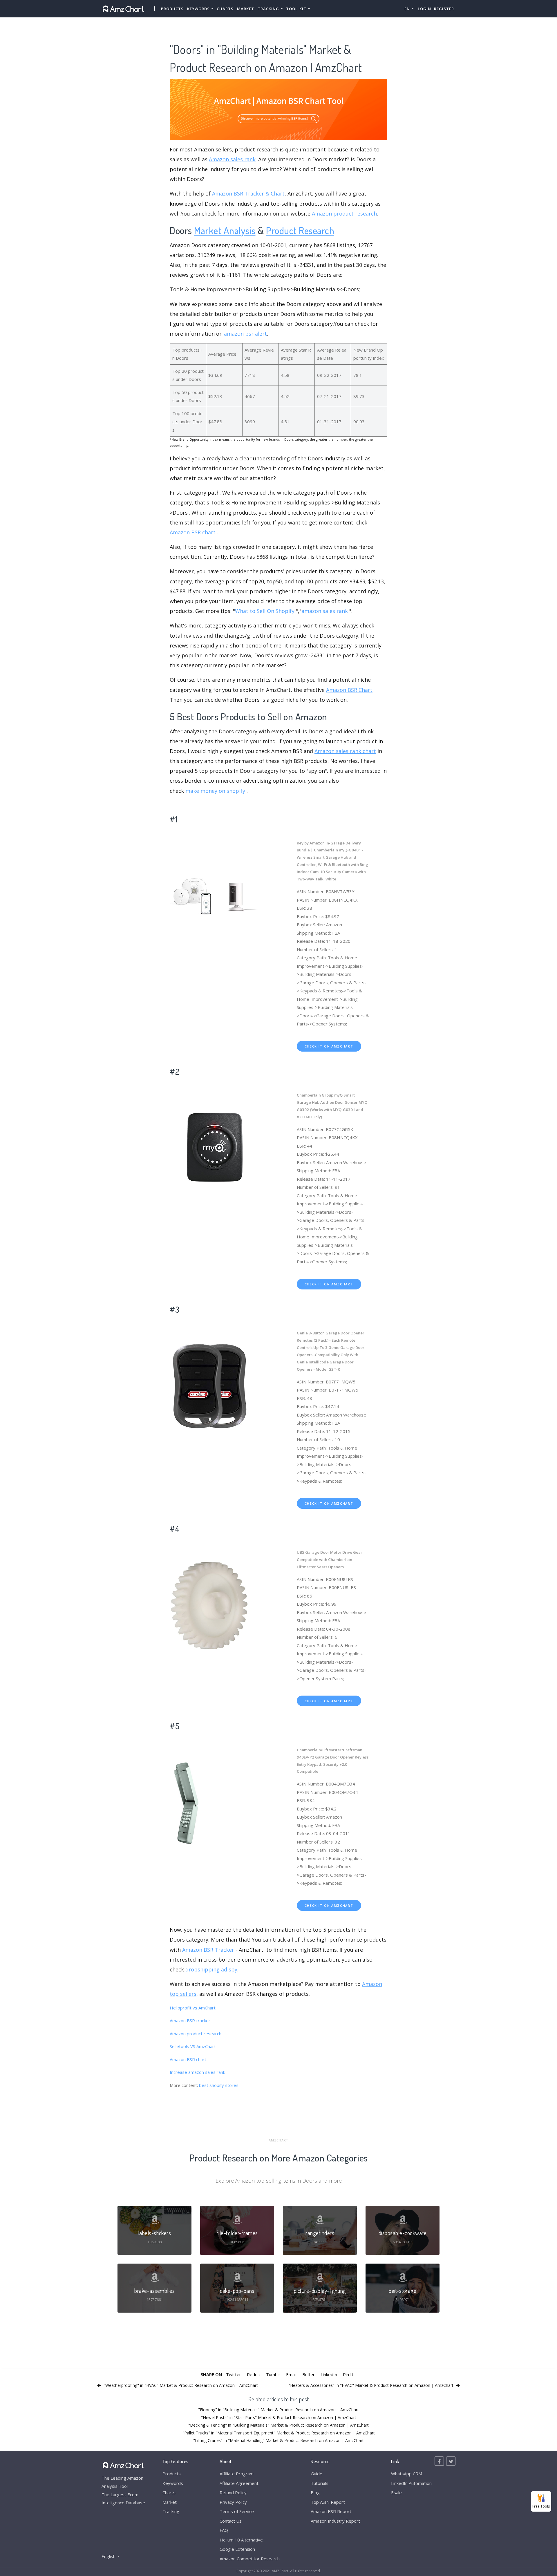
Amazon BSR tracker (190, 2020)
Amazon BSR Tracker (208, 1950)
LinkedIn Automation (411, 2483)
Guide (317, 2474)
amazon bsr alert (245, 334)
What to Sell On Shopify (265, 611)
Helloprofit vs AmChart (193, 2008)
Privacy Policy (233, 2502)
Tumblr (273, 2374)
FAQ (224, 2530)
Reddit (254, 2374)
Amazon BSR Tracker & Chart (248, 193)
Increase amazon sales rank (197, 2072)
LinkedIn (329, 2374)
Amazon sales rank (232, 159)
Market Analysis (225, 230)
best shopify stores (219, 2085)
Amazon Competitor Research (250, 2559)
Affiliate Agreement (239, 2483)
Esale (396, 2492)
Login (424, 9)
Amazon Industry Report (335, 2521)
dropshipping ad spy (211, 1969)
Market (246, 9)
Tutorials (320, 2483)
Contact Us (231, 2521)
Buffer (309, 2374)
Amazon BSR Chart (349, 690)
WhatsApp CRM (407, 2474)
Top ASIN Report (328, 2502)
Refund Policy (233, 2492)
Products (172, 9)
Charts (225, 9)
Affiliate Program (237, 2474)
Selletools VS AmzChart (193, 2046)
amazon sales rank (325, 611)
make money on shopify (215, 791)
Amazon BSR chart (193, 532)
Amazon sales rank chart (345, 751)
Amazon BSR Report (331, 2511)
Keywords (173, 2483)
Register (444, 9)
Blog (315, 2492)
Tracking (171, 2511)
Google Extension (237, 2549)
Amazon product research (344, 214)
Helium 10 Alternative (241, 2540)
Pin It (348, 2374)
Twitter (234, 2374)
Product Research (300, 230)
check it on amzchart (329, 1046)
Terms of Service (237, 2511)
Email (291, 2374)
